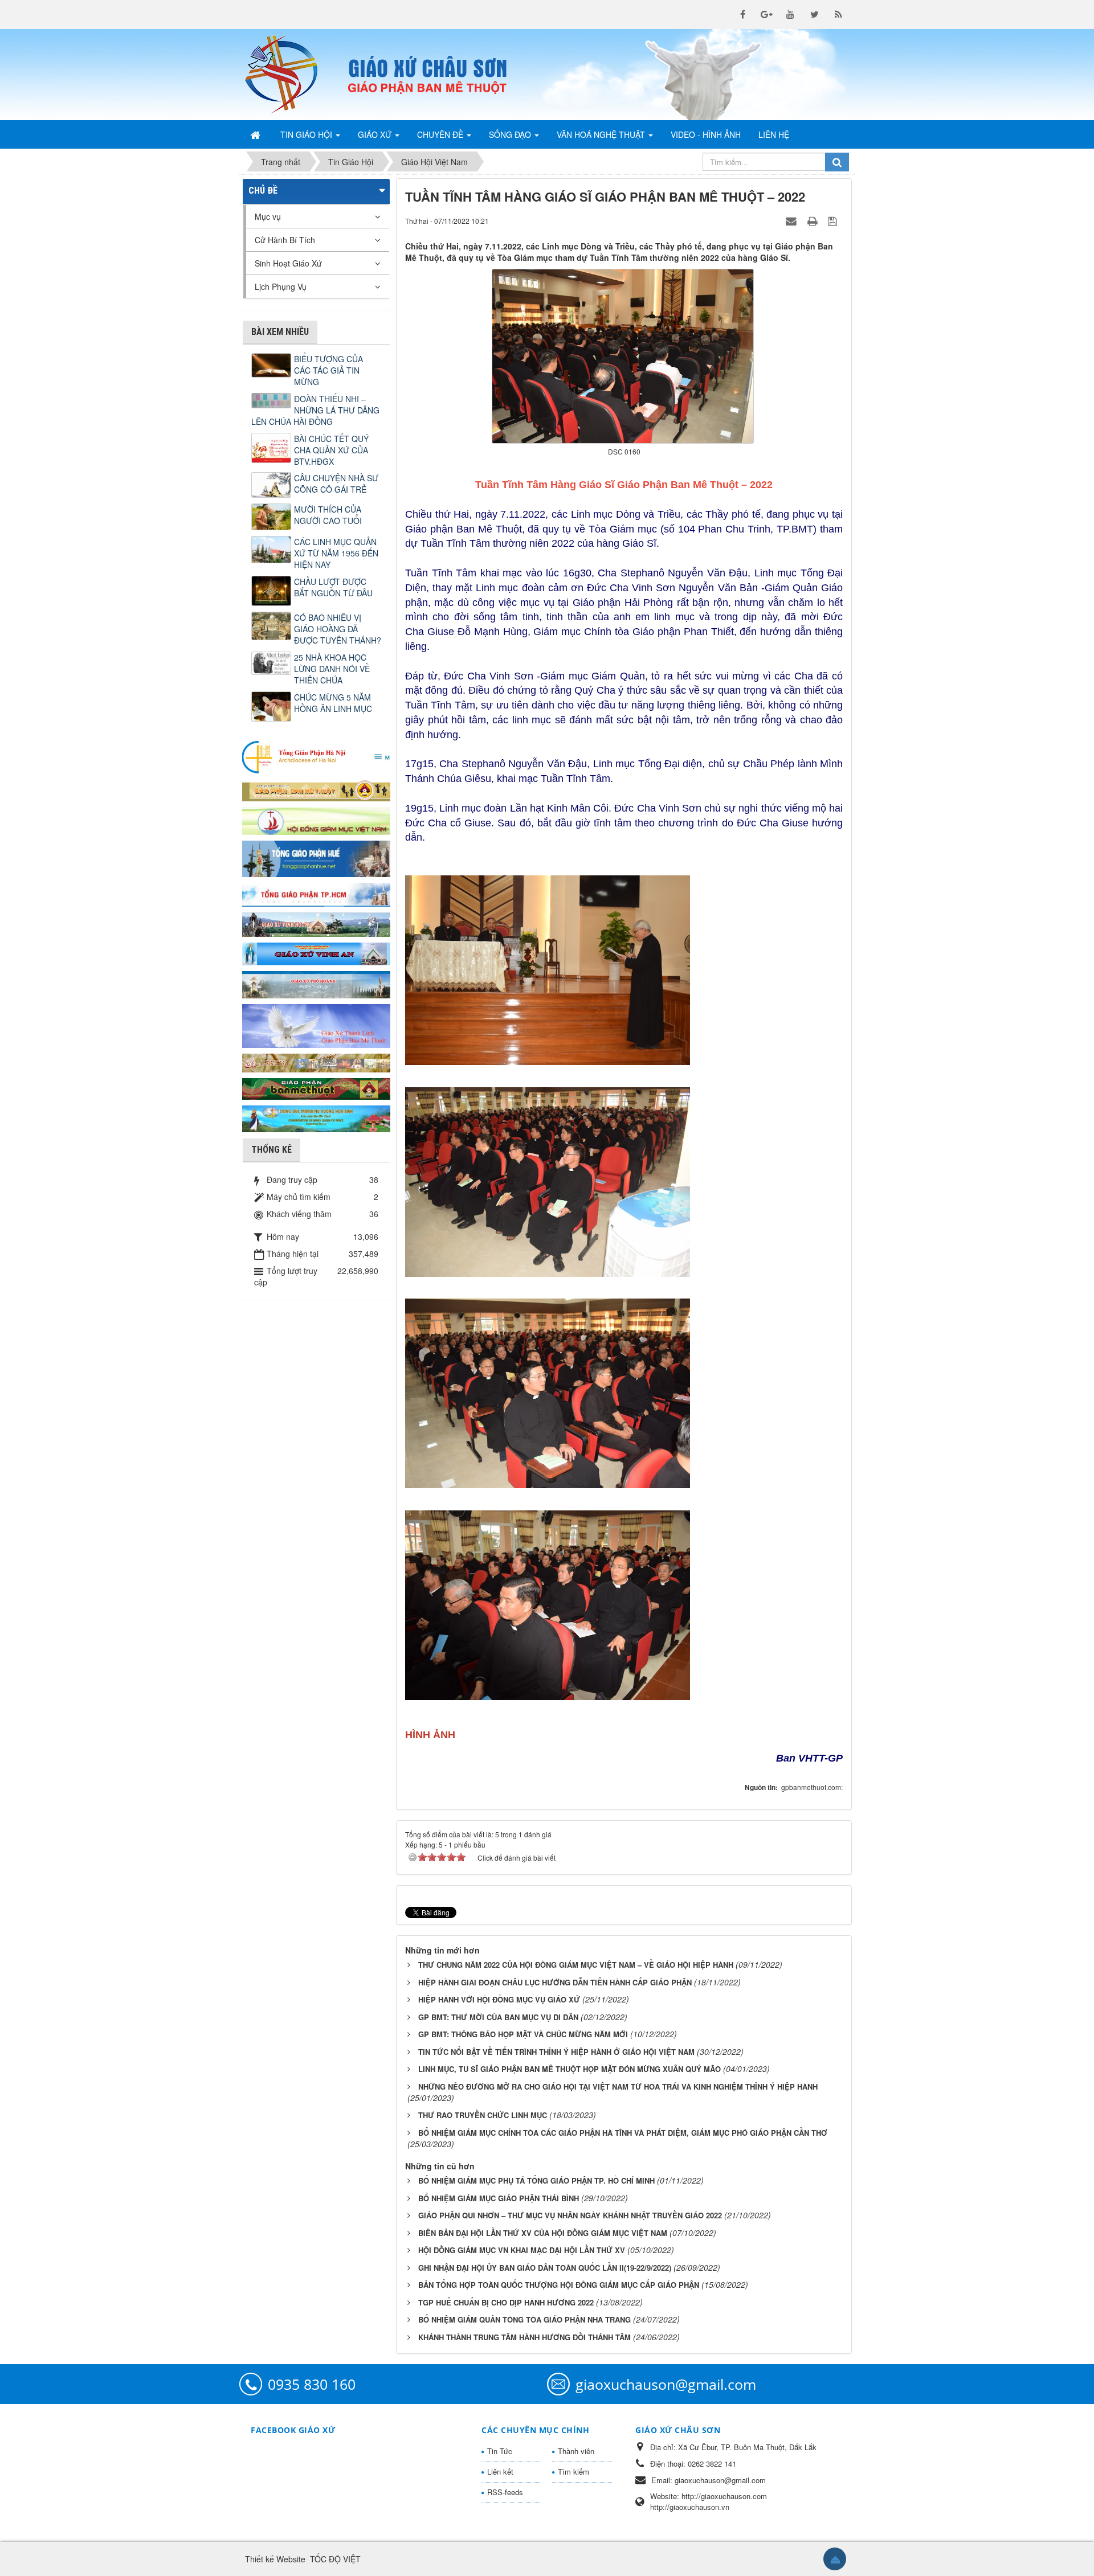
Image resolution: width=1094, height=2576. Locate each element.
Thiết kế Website (275, 2559)
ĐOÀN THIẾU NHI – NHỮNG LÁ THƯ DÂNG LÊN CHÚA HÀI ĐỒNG (315, 410)
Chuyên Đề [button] (441, 134)
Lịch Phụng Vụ (281, 286)
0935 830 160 (312, 2384)
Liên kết (500, 2471)
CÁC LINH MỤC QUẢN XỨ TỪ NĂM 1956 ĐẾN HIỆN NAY (336, 553)
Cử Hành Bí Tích (285, 240)
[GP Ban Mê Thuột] (316, 789)
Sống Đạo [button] (511, 134)
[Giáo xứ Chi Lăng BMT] (316, 1062)
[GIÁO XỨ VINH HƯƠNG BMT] (316, 923)
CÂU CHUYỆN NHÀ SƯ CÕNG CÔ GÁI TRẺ (336, 484)
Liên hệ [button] (774, 134)
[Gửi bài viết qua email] (793, 220)
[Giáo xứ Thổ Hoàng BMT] (316, 984)
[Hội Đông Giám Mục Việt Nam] (316, 820)
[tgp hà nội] (316, 756)
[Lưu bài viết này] (834, 220)
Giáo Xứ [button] (376, 134)
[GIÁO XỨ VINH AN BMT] (316, 953)
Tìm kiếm (573, 2471)
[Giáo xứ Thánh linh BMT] (316, 1025)
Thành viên (576, 2451)
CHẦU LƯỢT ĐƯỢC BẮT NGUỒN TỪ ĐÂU (333, 587)
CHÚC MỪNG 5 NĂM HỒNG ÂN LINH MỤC (333, 703)
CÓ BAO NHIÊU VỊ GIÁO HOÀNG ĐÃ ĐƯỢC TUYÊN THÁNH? (338, 629)
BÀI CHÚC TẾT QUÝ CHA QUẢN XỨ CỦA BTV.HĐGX (331, 450)
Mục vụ (268, 216)
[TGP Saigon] (316, 894)
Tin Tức (500, 2451)
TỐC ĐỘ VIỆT (335, 2559)
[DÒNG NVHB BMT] (316, 1117)
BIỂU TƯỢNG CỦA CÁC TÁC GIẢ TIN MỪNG (328, 370)
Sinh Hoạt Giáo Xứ (288, 263)
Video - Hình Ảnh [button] (706, 134)
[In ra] (814, 220)
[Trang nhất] (256, 134)
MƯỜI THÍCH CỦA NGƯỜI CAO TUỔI (328, 515)
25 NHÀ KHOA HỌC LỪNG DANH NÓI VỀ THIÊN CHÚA (332, 669)
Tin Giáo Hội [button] (307, 134)
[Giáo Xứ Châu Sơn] (291, 75)
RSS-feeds (505, 2492)
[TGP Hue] (316, 858)
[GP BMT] (316, 1087)
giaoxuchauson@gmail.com (666, 2384)
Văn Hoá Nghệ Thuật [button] (602, 134)
